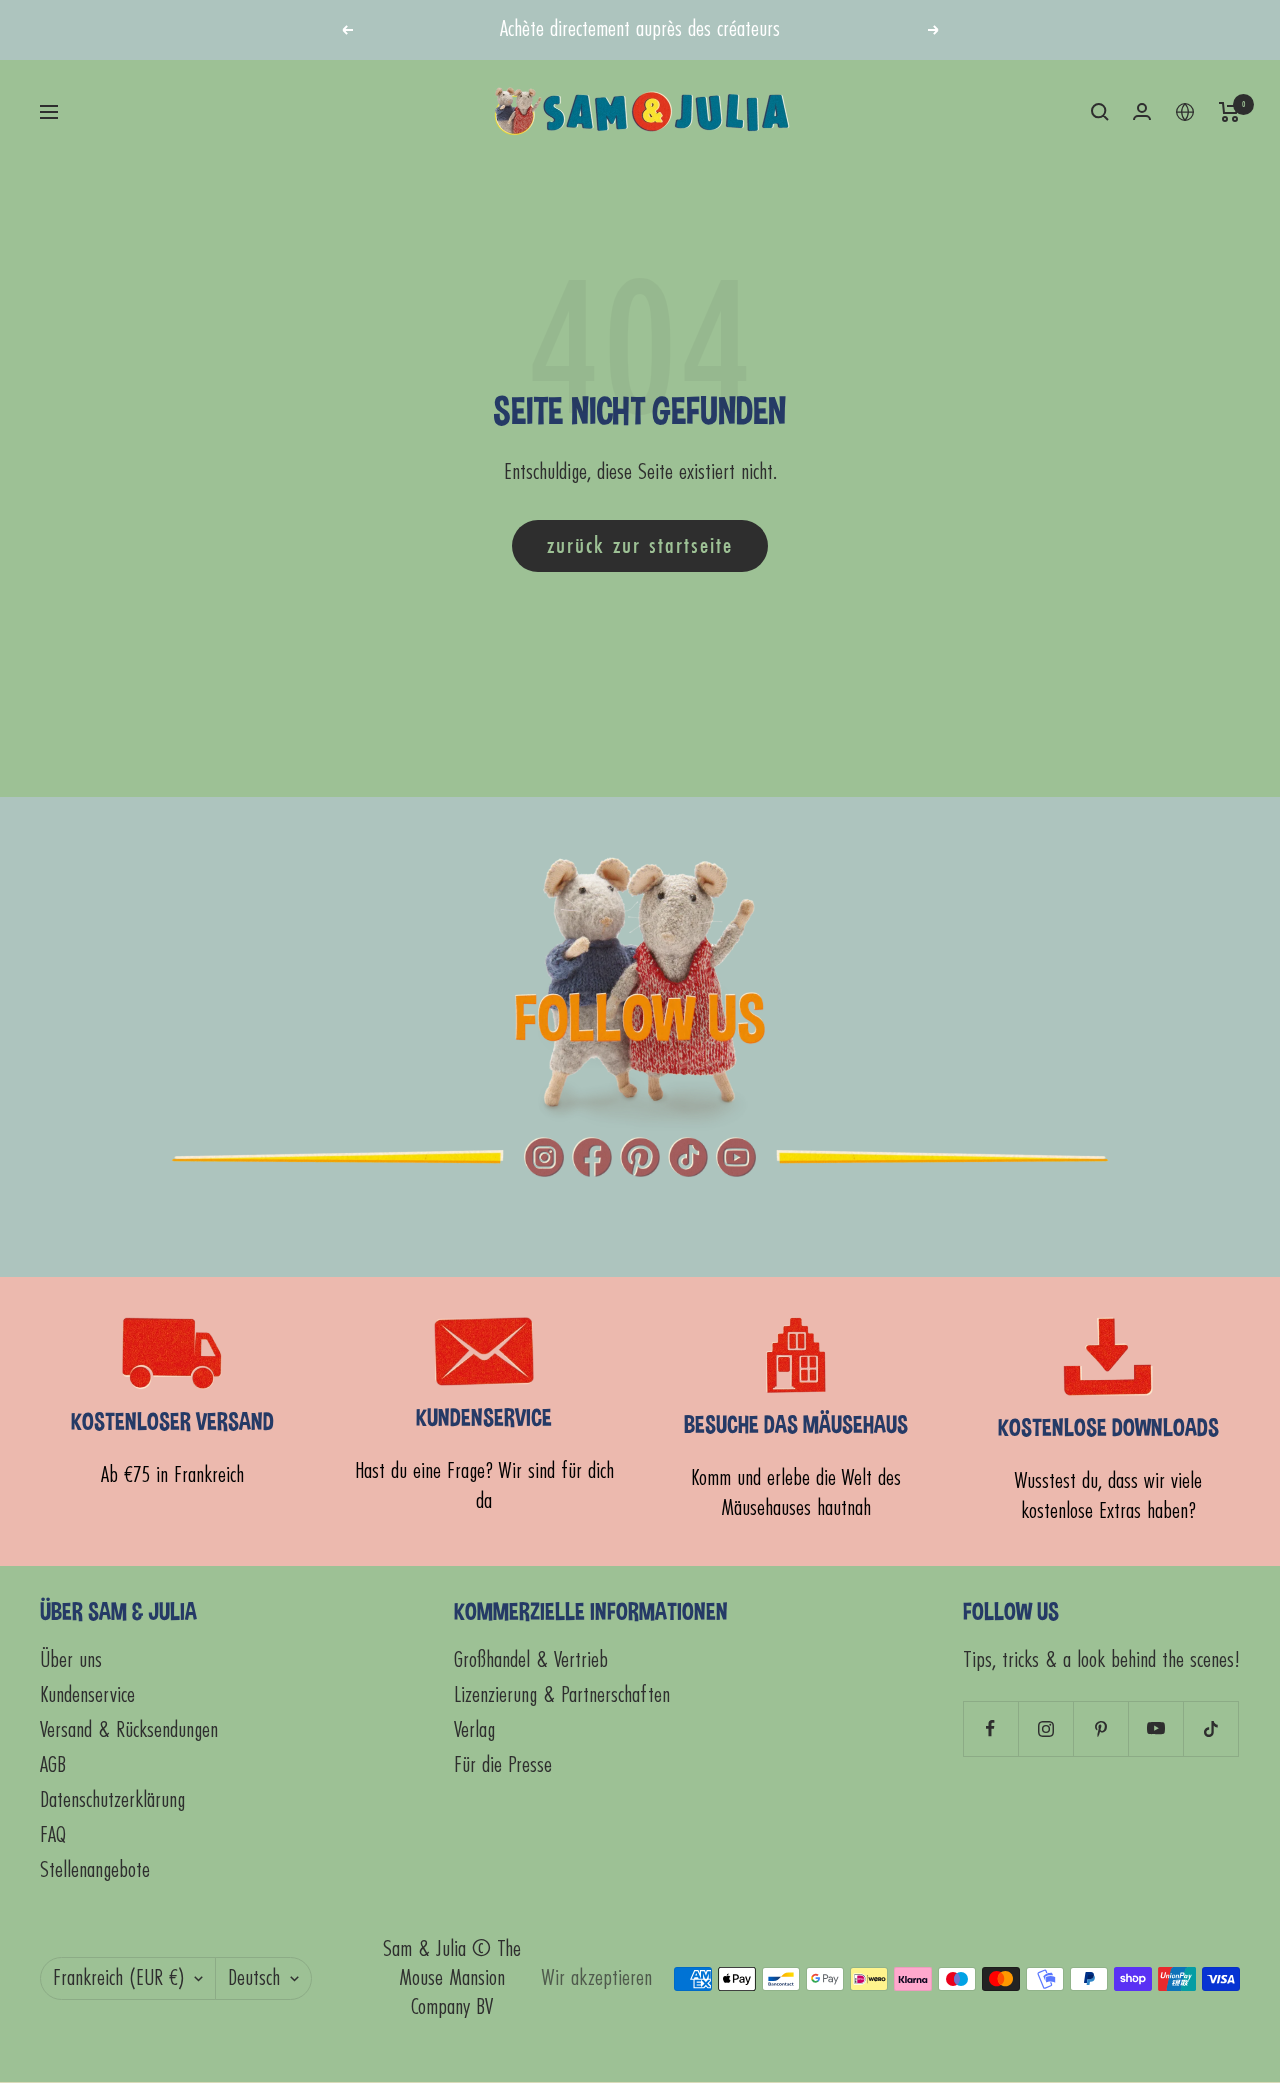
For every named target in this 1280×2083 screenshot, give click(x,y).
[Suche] (1100, 112)
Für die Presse (503, 1765)
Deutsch (254, 1978)
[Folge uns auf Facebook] (990, 1728)
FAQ (53, 1835)
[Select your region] (1185, 112)
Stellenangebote (95, 1870)
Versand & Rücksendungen (129, 1730)
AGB (53, 1765)
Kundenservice (87, 1695)
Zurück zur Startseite (640, 545)
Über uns (71, 1660)
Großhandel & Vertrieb (531, 1660)
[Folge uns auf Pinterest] (1100, 1728)
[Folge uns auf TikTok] (1210, 1728)
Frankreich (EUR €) (118, 1978)
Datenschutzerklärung (112, 1800)
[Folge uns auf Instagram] (1045, 1728)
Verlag (474, 1730)
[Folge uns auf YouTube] (1155, 1728)
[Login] (1142, 111)
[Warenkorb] (1229, 112)
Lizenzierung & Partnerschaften (562, 1695)
